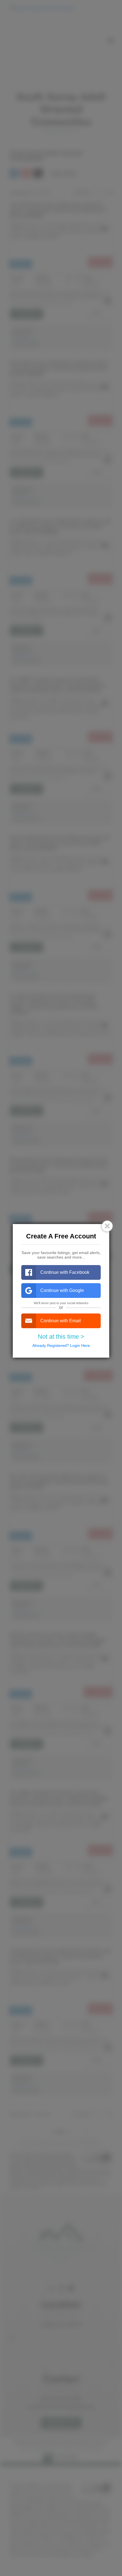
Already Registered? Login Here (61, 1345)
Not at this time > (61, 1337)
